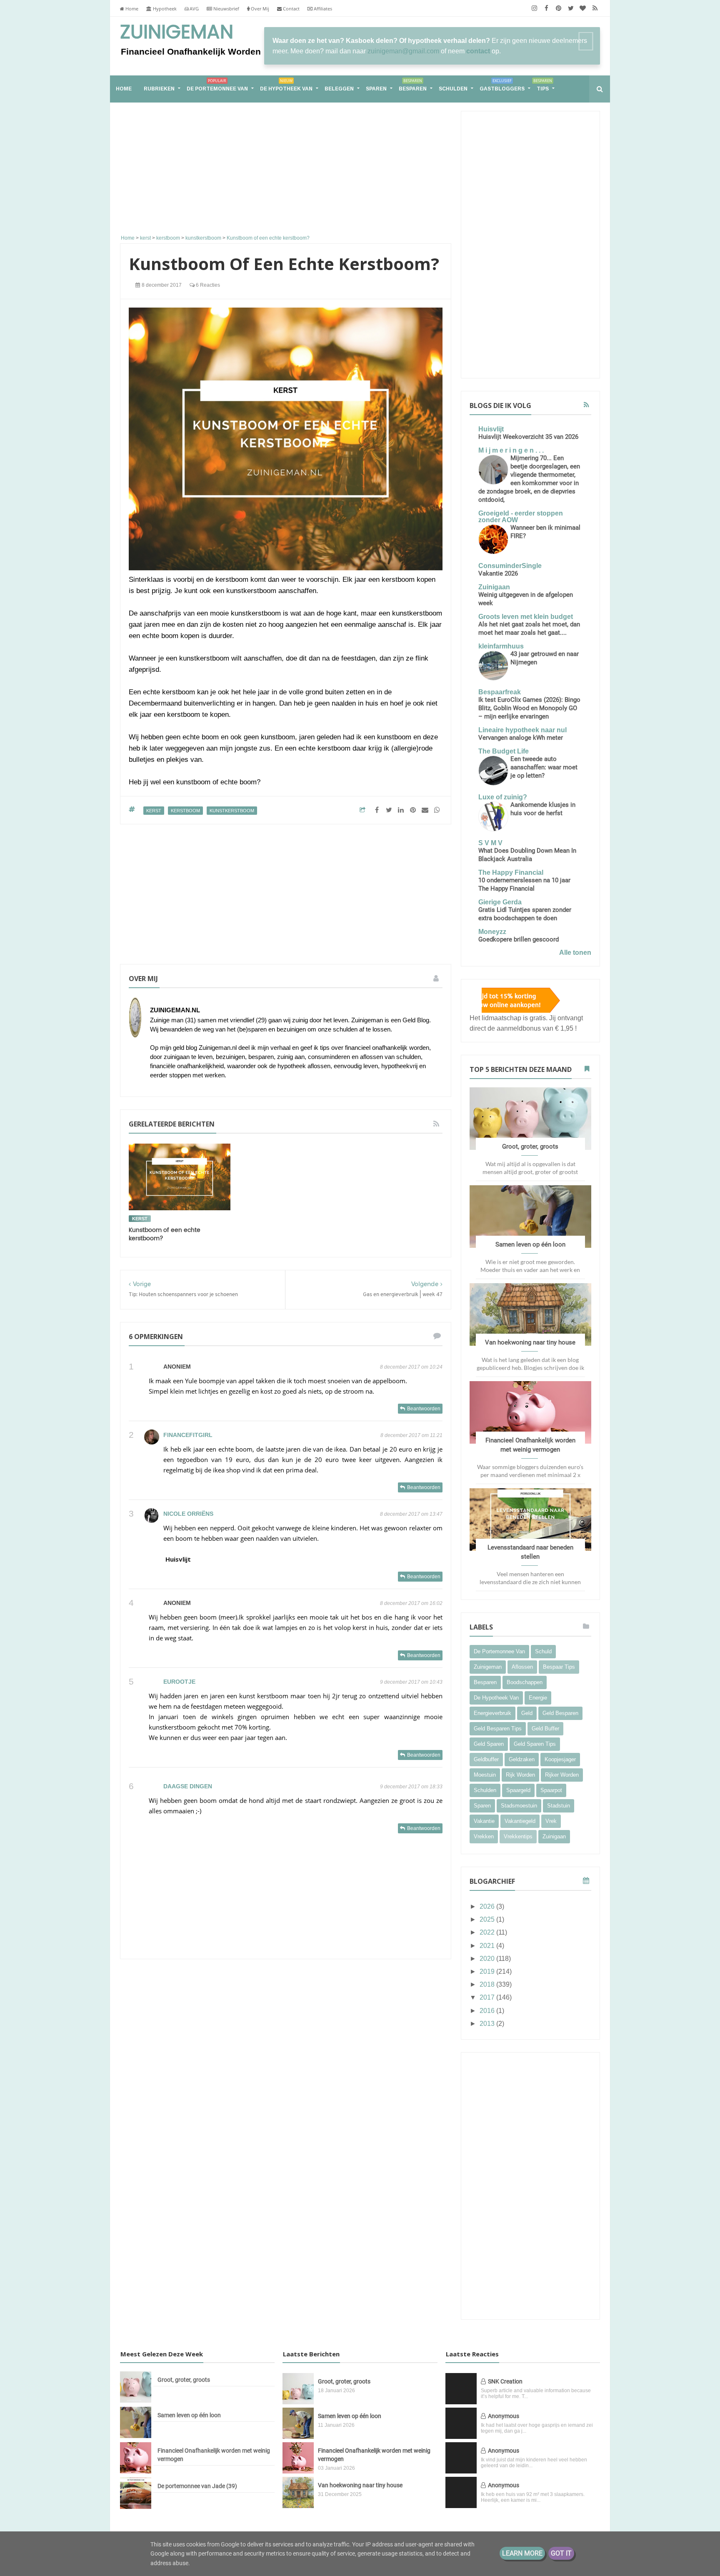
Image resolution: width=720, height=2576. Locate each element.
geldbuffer (486, 1759)
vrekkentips (518, 1836)
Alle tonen (575, 953)
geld (527, 1713)
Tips (543, 85)
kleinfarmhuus (501, 646)
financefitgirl (188, 1435)
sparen (482, 1806)
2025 (488, 1919)
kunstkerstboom (232, 811)
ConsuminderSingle (510, 566)
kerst (154, 811)
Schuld (543, 1651)
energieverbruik (492, 1713)
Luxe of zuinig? (503, 797)
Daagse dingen (188, 1786)
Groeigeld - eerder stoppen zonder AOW (521, 517)
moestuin (485, 1775)
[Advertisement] (286, 170)
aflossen (522, 1667)
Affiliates (322, 9)
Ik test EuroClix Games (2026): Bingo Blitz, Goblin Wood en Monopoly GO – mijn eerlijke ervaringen (529, 708)
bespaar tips (559, 1667)
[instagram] (534, 8)
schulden (485, 1790)
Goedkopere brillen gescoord (519, 939)
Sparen (376, 89)
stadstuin (559, 1806)
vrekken (484, 1836)
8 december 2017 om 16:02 (411, 1603)
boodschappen (525, 1682)
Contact (291, 9)
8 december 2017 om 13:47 (411, 1514)
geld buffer (545, 1729)
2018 (488, 1984)
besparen (485, 1682)
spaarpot (551, 1790)
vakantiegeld (520, 1821)
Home (131, 9)
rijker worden (562, 1775)
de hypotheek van (496, 1698)
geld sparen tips (535, 1744)
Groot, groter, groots (530, 1147)
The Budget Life (504, 751)
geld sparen (489, 1744)
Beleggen (339, 89)
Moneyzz (492, 932)
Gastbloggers (502, 85)
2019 (488, 1971)
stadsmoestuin (519, 1806)
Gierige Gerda (500, 902)
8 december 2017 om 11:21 (411, 1435)
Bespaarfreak (500, 692)
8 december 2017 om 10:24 (411, 1367)
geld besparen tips (498, 1729)
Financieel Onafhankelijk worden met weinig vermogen (214, 2455)
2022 (488, 1932)
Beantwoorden (424, 1409)
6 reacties (207, 285)
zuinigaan (554, 1836)
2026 (488, 1906)
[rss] (595, 8)
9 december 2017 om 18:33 (411, 1787)
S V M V (490, 843)
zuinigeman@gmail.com (403, 51)
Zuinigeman (177, 33)
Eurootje (179, 1682)
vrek (551, 1821)
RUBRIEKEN (159, 89)
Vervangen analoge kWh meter (521, 738)
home (124, 89)
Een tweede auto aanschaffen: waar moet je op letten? (544, 767)
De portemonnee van (217, 85)
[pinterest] (559, 8)
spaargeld (518, 1790)
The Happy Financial (511, 872)
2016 (488, 2011)
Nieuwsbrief (226, 9)
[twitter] (571, 8)
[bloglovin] (583, 8)
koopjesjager (560, 1759)
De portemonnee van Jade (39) (197, 2486)
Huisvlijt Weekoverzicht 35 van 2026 (528, 437)
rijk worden (520, 1775)
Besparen (413, 85)
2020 (488, 1959)
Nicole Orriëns (188, 1514)
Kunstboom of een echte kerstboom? (165, 1234)
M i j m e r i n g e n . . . (511, 450)
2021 (488, 1946)
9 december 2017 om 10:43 (411, 1682)
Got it (561, 2553)
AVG (194, 9)
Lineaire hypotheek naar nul (522, 730)
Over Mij (259, 9)
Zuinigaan (494, 587)
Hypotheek (164, 9)
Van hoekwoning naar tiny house (530, 1342)
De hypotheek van (286, 85)
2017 (488, 1997)
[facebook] (546, 8)
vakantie (484, 1821)
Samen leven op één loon (530, 1244)
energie (538, 1698)
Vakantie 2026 (498, 573)
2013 (488, 2024)
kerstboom (185, 811)
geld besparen (560, 1713)
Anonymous (504, 2416)
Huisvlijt (178, 1559)
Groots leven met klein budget (526, 617)
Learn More (522, 2553)
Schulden (453, 89)
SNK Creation (505, 2381)
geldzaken (522, 1759)
